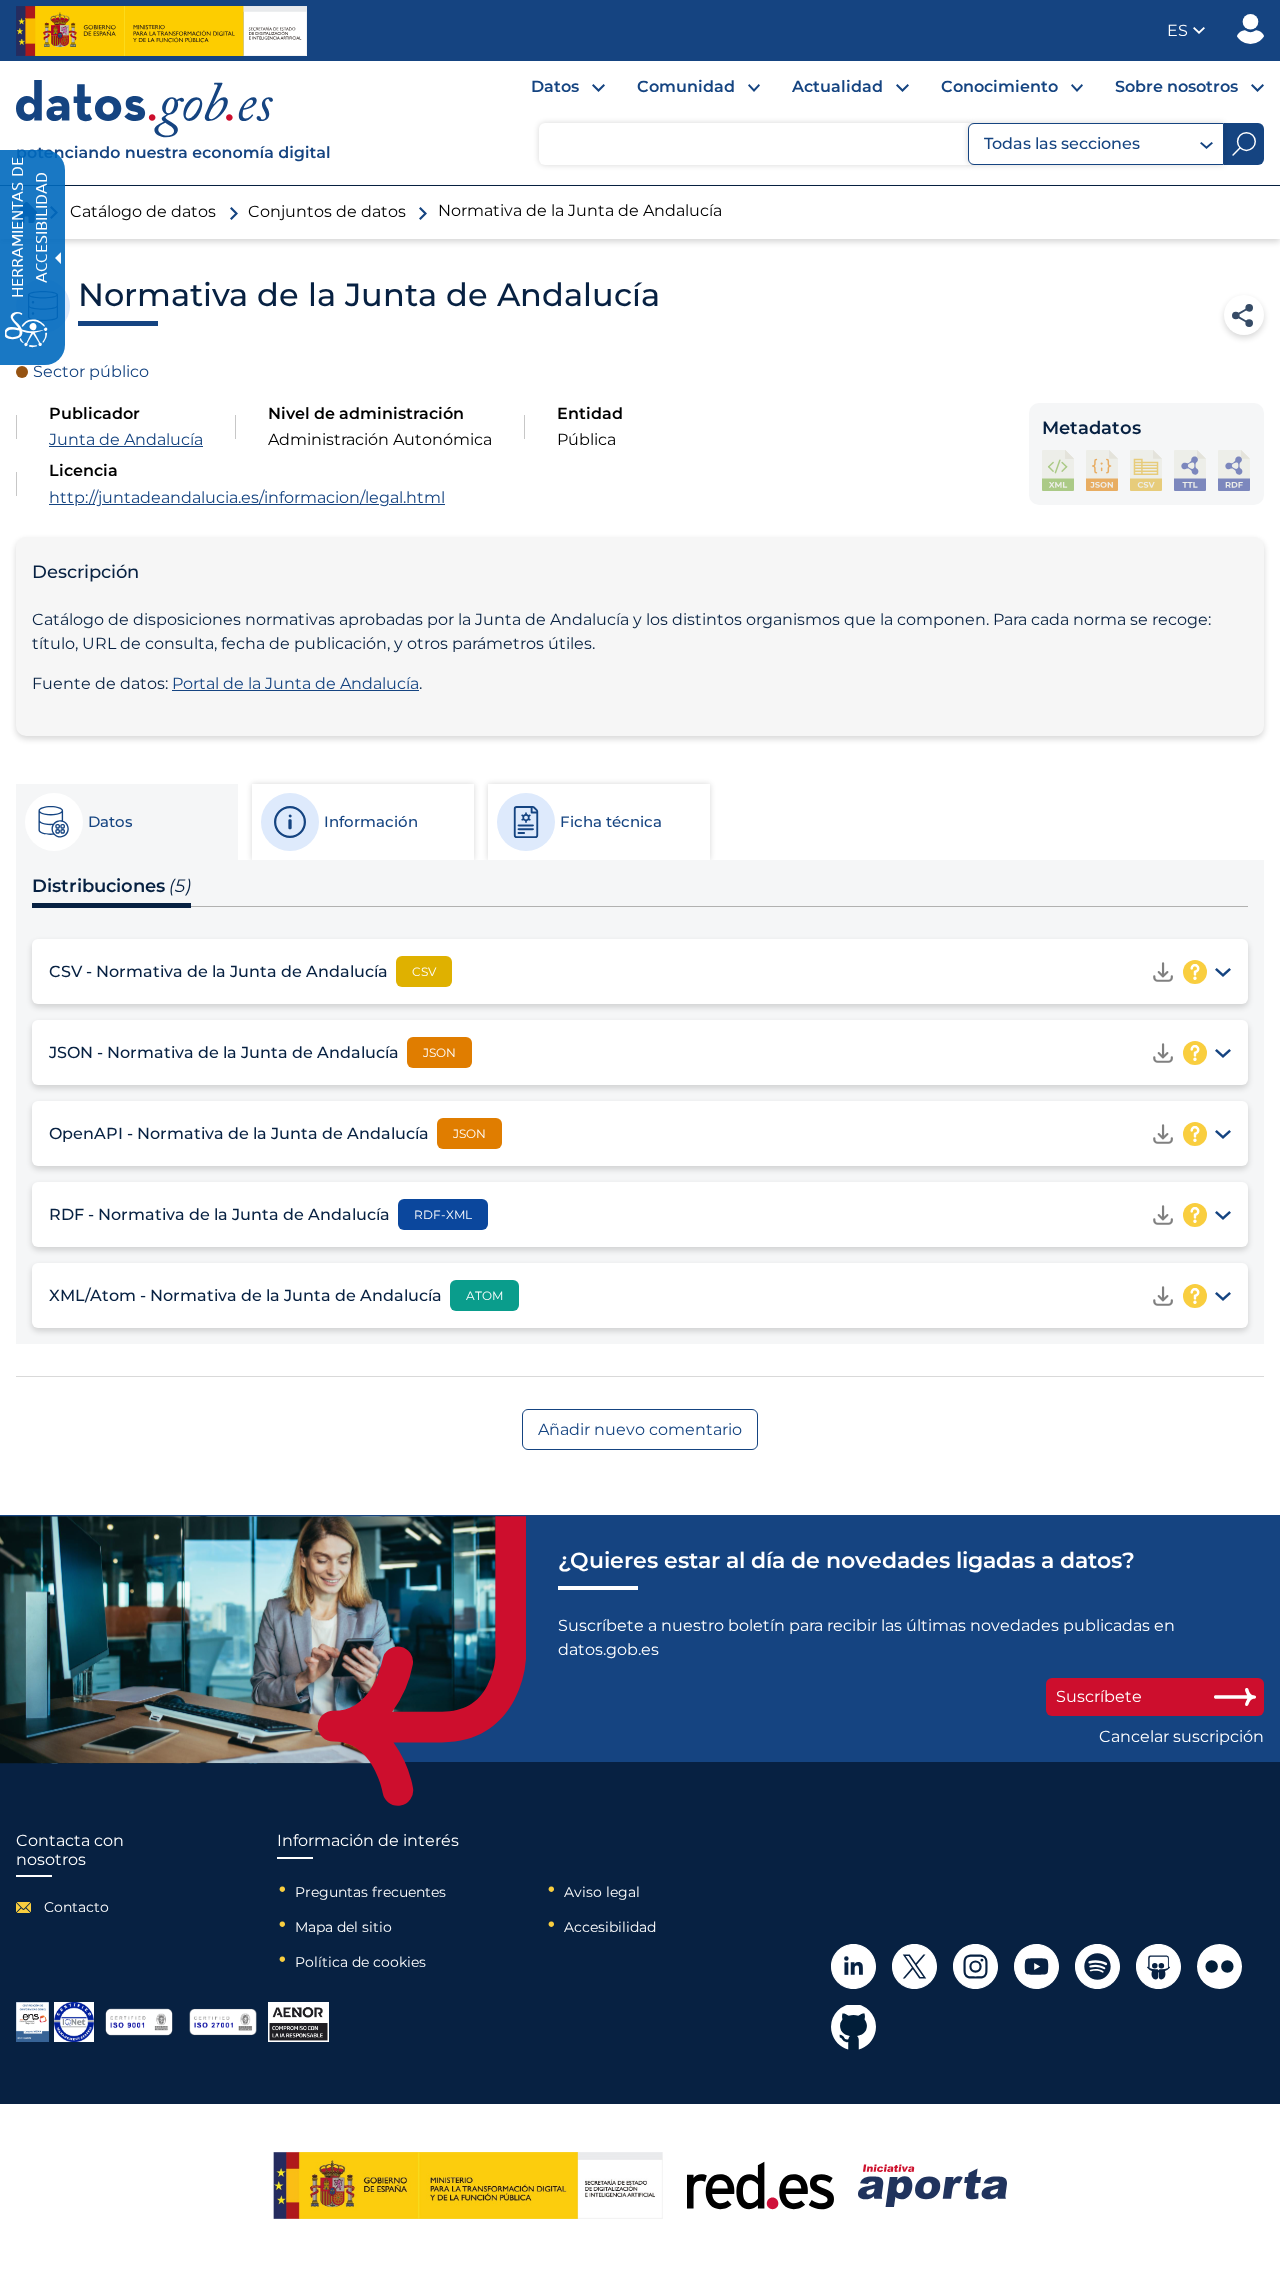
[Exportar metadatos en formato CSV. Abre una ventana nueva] (1146, 470)
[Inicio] (174, 123)
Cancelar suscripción (1181, 1737)
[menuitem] (552, 92)
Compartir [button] (1244, 315)
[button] (1186, 30)
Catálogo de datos (143, 211)
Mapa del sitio (343, 1927)
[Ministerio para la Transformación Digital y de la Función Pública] (161, 31)
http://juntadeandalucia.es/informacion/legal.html (247, 497)
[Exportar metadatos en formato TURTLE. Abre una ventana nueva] (1190, 470)
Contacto (76, 1907)
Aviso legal (602, 1892)
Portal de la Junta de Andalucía (295, 683)
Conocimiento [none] (999, 86)
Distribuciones (111, 886)
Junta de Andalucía (126, 439)
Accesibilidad (610, 1927)
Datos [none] (555, 86)
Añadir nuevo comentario (640, 1429)
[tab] (126, 822)
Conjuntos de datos (327, 211)
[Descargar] (1163, 972)
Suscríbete (1099, 1696)
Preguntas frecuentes (370, 1892)
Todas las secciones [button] (1062, 143)
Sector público (91, 371)
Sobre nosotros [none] (1176, 86)
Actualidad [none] (837, 86)
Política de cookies (360, 1962)
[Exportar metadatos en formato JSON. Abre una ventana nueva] (1102, 470)
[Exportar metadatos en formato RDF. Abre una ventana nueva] (1234, 470)
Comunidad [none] (686, 86)
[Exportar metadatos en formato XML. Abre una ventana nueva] (1058, 470)
